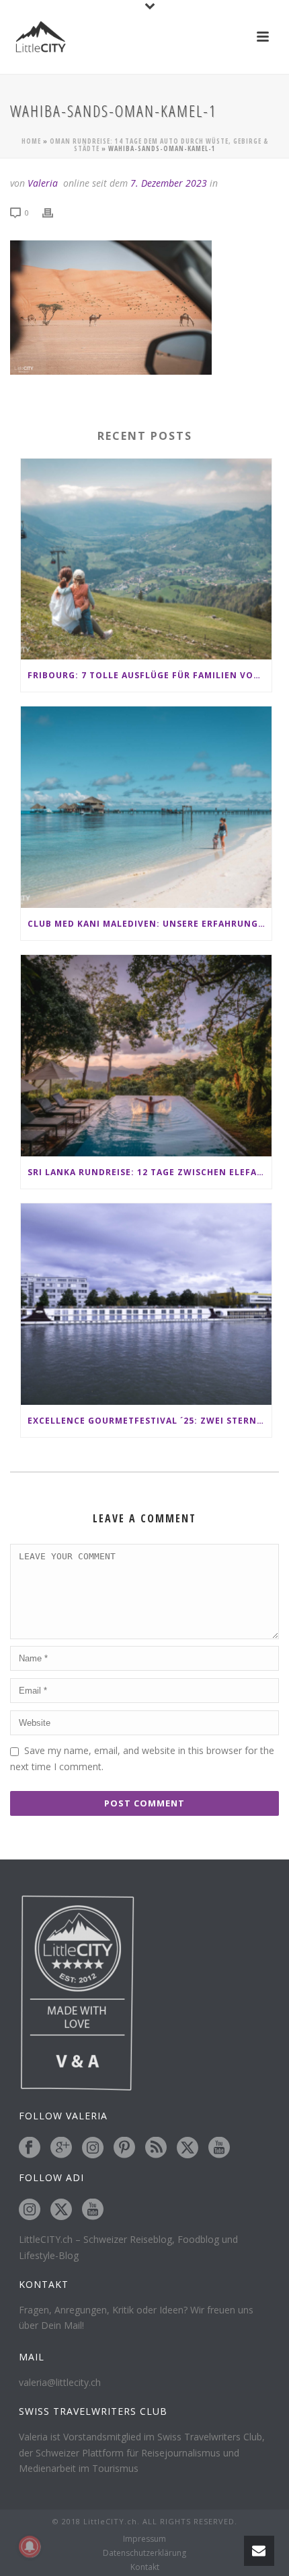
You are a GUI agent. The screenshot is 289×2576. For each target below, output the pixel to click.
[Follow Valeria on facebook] (30, 2148)
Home (31, 141)
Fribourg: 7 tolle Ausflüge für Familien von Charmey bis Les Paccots (150, 675)
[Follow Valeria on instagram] (93, 2148)
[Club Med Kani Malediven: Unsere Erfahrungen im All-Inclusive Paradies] (146, 807)
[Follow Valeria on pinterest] (124, 2148)
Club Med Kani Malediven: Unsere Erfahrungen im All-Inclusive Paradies (150, 924)
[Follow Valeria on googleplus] (61, 2148)
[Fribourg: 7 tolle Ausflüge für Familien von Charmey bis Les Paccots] (146, 559)
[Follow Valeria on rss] (156, 2148)
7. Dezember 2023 (169, 183)
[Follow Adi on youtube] (93, 2210)
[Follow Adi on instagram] (30, 2210)
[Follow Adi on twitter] (61, 2210)
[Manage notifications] (30, 2546)
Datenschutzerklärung (144, 2553)
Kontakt (145, 2567)
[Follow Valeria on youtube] (219, 2148)
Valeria (43, 183)
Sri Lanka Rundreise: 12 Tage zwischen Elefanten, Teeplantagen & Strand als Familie (150, 1172)
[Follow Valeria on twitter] (188, 2148)
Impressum (144, 2539)
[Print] (54, 212)
